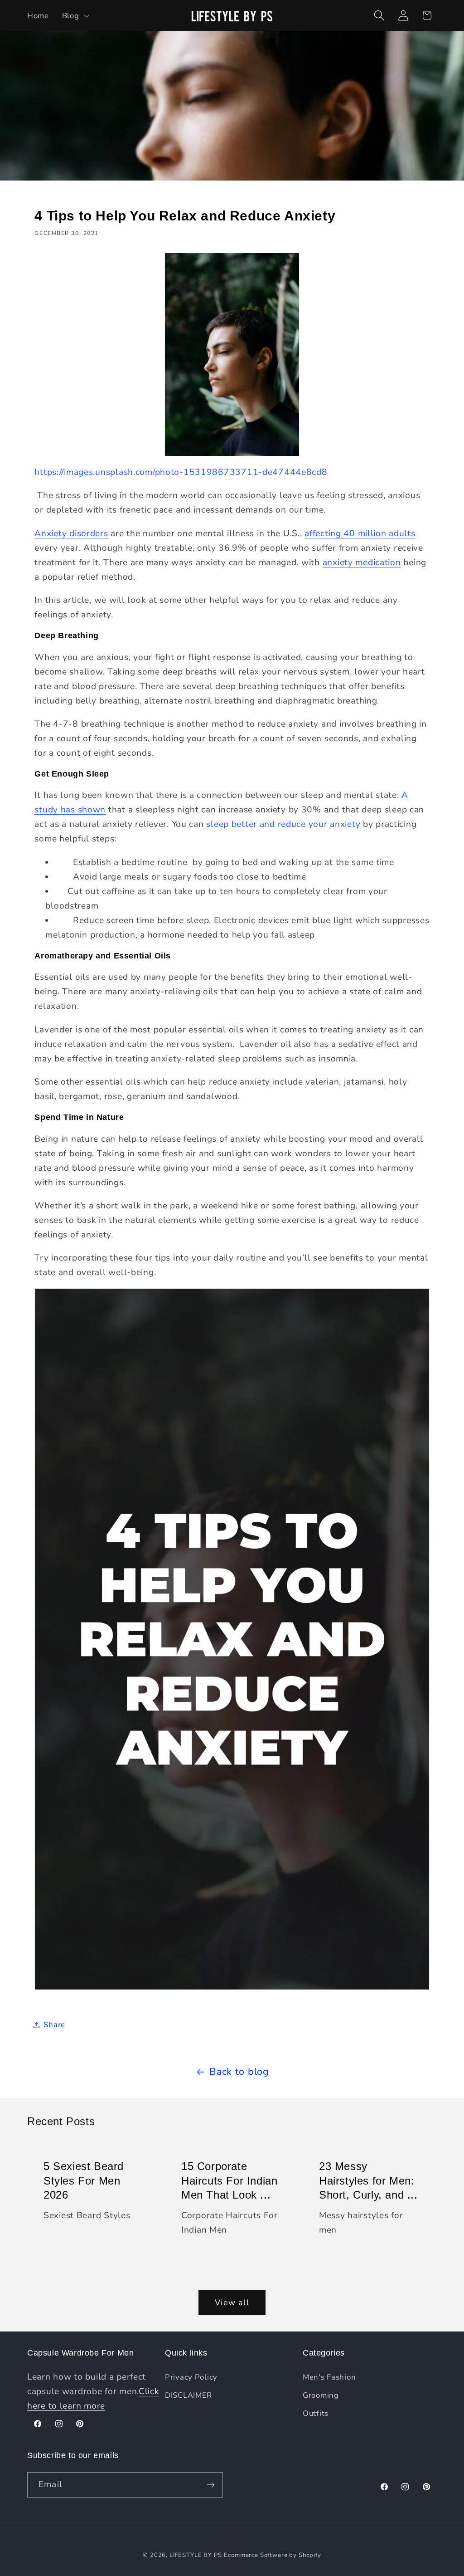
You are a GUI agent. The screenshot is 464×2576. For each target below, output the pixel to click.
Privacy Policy (191, 2377)
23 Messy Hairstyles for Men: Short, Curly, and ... (368, 2180)
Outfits (316, 2413)
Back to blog (239, 2072)
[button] (75, 15)
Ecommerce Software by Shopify (272, 2555)
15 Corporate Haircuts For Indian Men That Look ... (229, 2180)
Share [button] (54, 2025)
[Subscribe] (210, 2485)
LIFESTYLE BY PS (196, 2555)
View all (232, 2302)
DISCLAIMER (188, 2395)
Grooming (321, 2395)
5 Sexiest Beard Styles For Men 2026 (84, 2180)
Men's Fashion (329, 2377)
